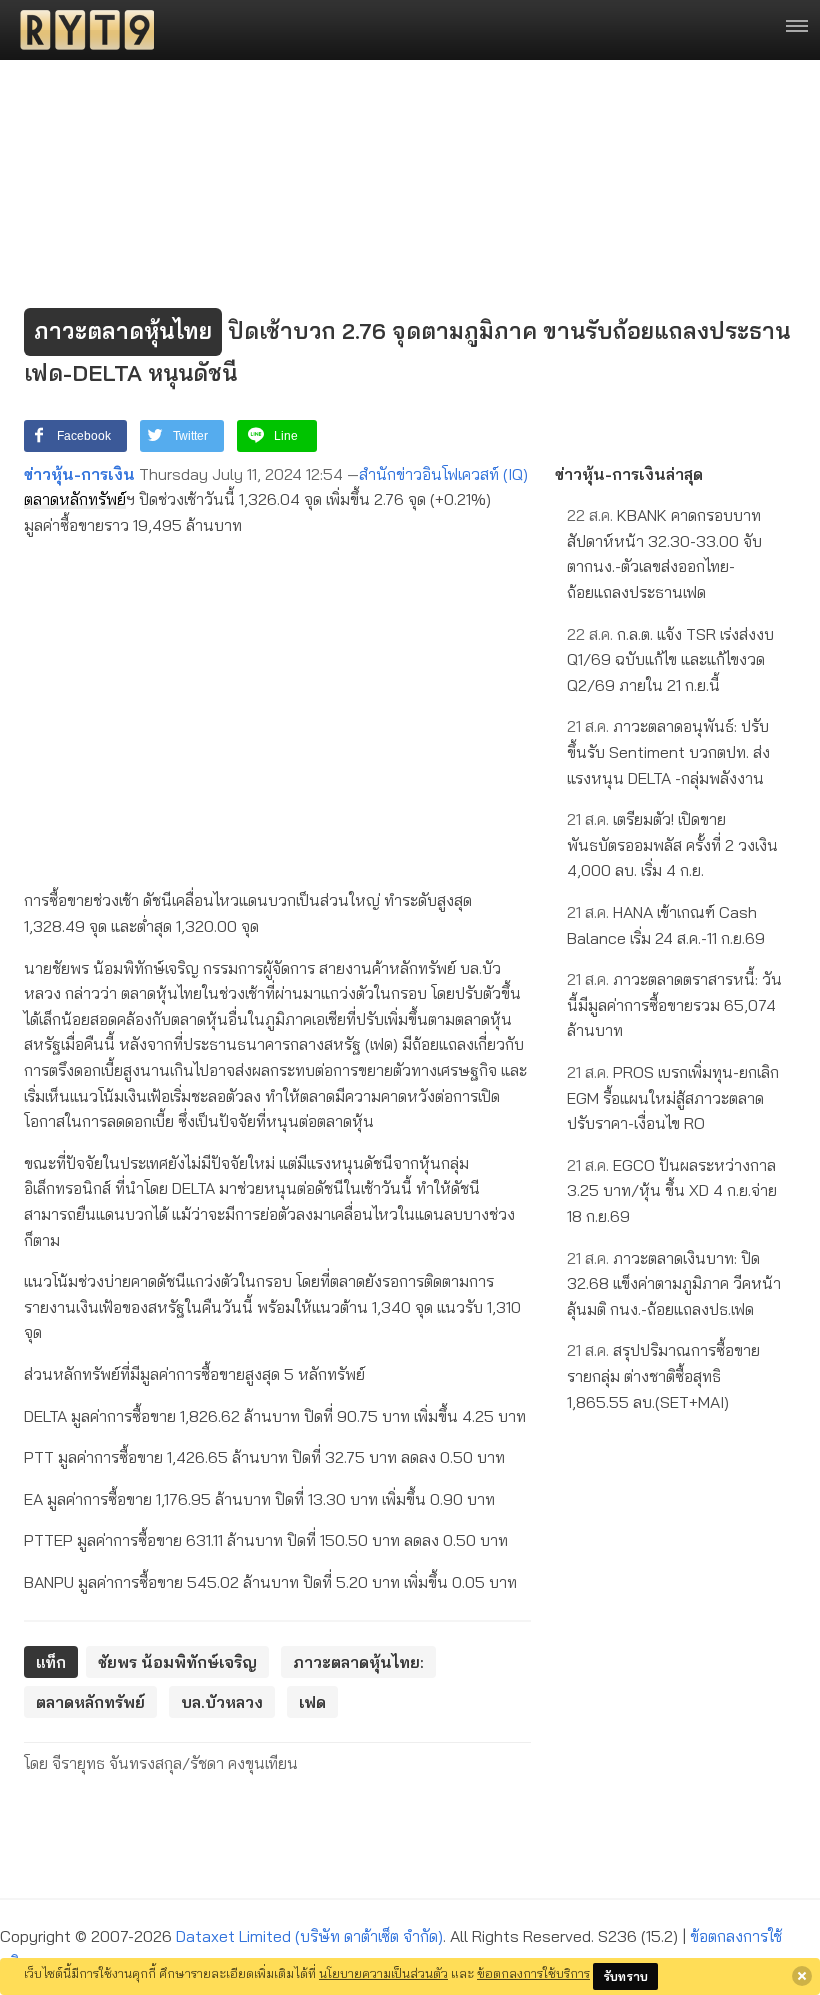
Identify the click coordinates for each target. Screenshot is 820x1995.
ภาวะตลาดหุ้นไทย (123, 331)
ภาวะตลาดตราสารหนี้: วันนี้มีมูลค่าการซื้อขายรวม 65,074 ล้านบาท (674, 1004)
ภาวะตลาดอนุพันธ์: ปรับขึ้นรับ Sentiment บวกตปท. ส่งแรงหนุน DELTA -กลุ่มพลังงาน (668, 751)
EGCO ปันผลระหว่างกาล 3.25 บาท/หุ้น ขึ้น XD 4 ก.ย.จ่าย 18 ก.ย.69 (672, 1190)
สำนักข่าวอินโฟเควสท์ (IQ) (443, 474)
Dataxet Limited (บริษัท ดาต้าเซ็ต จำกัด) (309, 1936)
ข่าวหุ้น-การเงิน (79, 474)
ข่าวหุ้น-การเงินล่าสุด (629, 474)
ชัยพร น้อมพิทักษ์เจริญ (177, 1662)
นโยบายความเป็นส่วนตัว (383, 1973)
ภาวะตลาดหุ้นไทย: (358, 1662)
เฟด (312, 1702)
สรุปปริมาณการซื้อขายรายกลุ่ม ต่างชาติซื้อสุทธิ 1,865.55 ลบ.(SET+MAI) (663, 1375)
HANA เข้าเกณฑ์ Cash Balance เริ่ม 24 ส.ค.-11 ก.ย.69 (666, 925)
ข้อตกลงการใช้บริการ (533, 1973)
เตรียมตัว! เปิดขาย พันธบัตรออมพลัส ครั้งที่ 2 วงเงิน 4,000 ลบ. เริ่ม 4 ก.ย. (672, 844)
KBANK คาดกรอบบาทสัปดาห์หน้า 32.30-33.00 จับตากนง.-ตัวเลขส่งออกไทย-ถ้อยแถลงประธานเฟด (664, 553)
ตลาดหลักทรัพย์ (75, 499)
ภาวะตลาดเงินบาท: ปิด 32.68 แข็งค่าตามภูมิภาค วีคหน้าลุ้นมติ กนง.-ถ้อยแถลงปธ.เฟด (674, 1283)
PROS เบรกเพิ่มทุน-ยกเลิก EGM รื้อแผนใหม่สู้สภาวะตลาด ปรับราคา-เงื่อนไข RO (673, 1097)
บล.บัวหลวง (222, 1702)
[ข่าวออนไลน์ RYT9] (81, 30)
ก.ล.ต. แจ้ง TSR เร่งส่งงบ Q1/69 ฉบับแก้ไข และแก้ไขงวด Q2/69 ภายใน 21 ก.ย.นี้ (670, 659)
